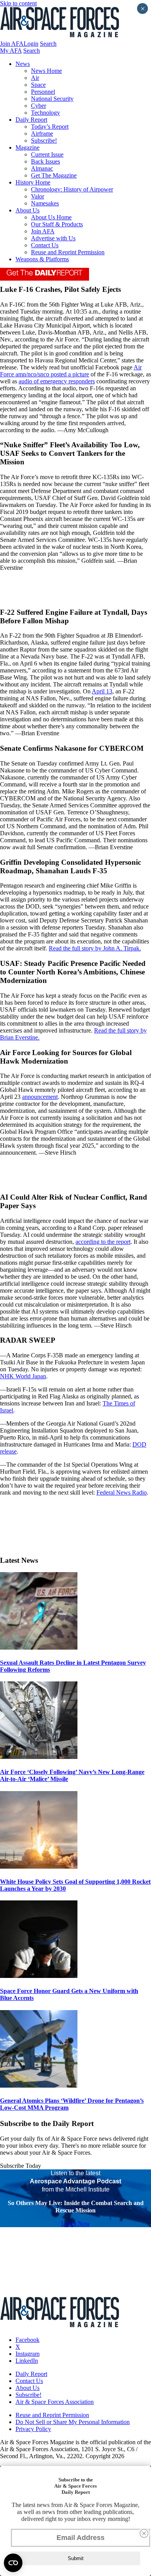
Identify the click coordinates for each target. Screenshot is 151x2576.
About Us (27, 210)
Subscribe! (44, 141)
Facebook (27, 2340)
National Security (52, 99)
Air (35, 78)
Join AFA (12, 44)
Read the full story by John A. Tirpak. (95, 948)
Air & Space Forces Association (55, 2402)
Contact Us (45, 245)
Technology (45, 113)
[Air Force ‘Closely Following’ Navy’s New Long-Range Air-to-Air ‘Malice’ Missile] (39, 1757)
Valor (38, 196)
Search (48, 44)
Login (31, 44)
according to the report (103, 1242)
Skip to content (18, 3)
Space (38, 85)
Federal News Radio (122, 1492)
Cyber (39, 106)
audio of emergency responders (57, 381)
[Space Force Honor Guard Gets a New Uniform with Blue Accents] (39, 1976)
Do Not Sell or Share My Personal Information (73, 2422)
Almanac (42, 168)
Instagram (27, 2354)
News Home (46, 71)
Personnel (43, 92)
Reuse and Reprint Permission (68, 252)
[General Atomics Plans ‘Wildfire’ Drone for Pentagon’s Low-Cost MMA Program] (39, 2085)
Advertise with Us (53, 238)
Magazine (27, 147)
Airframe (42, 134)
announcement (40, 1097)
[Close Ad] (144, 2533)
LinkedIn (27, 2361)
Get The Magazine (54, 175)
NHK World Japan (23, 1376)
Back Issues (45, 161)
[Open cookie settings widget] (13, 2563)
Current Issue (47, 154)
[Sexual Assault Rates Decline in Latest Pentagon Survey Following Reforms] (39, 1648)
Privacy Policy (33, 2429)
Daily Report (31, 120)
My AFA (11, 51)
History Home (33, 182)
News (23, 64)
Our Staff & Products (57, 224)
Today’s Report (50, 127)
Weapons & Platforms (42, 259)
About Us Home (51, 217)
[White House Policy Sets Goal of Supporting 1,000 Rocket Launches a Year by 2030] (39, 1866)
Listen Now (76, 2223)
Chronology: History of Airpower (72, 189)
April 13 (102, 691)
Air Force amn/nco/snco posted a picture (71, 371)
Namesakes (45, 203)
